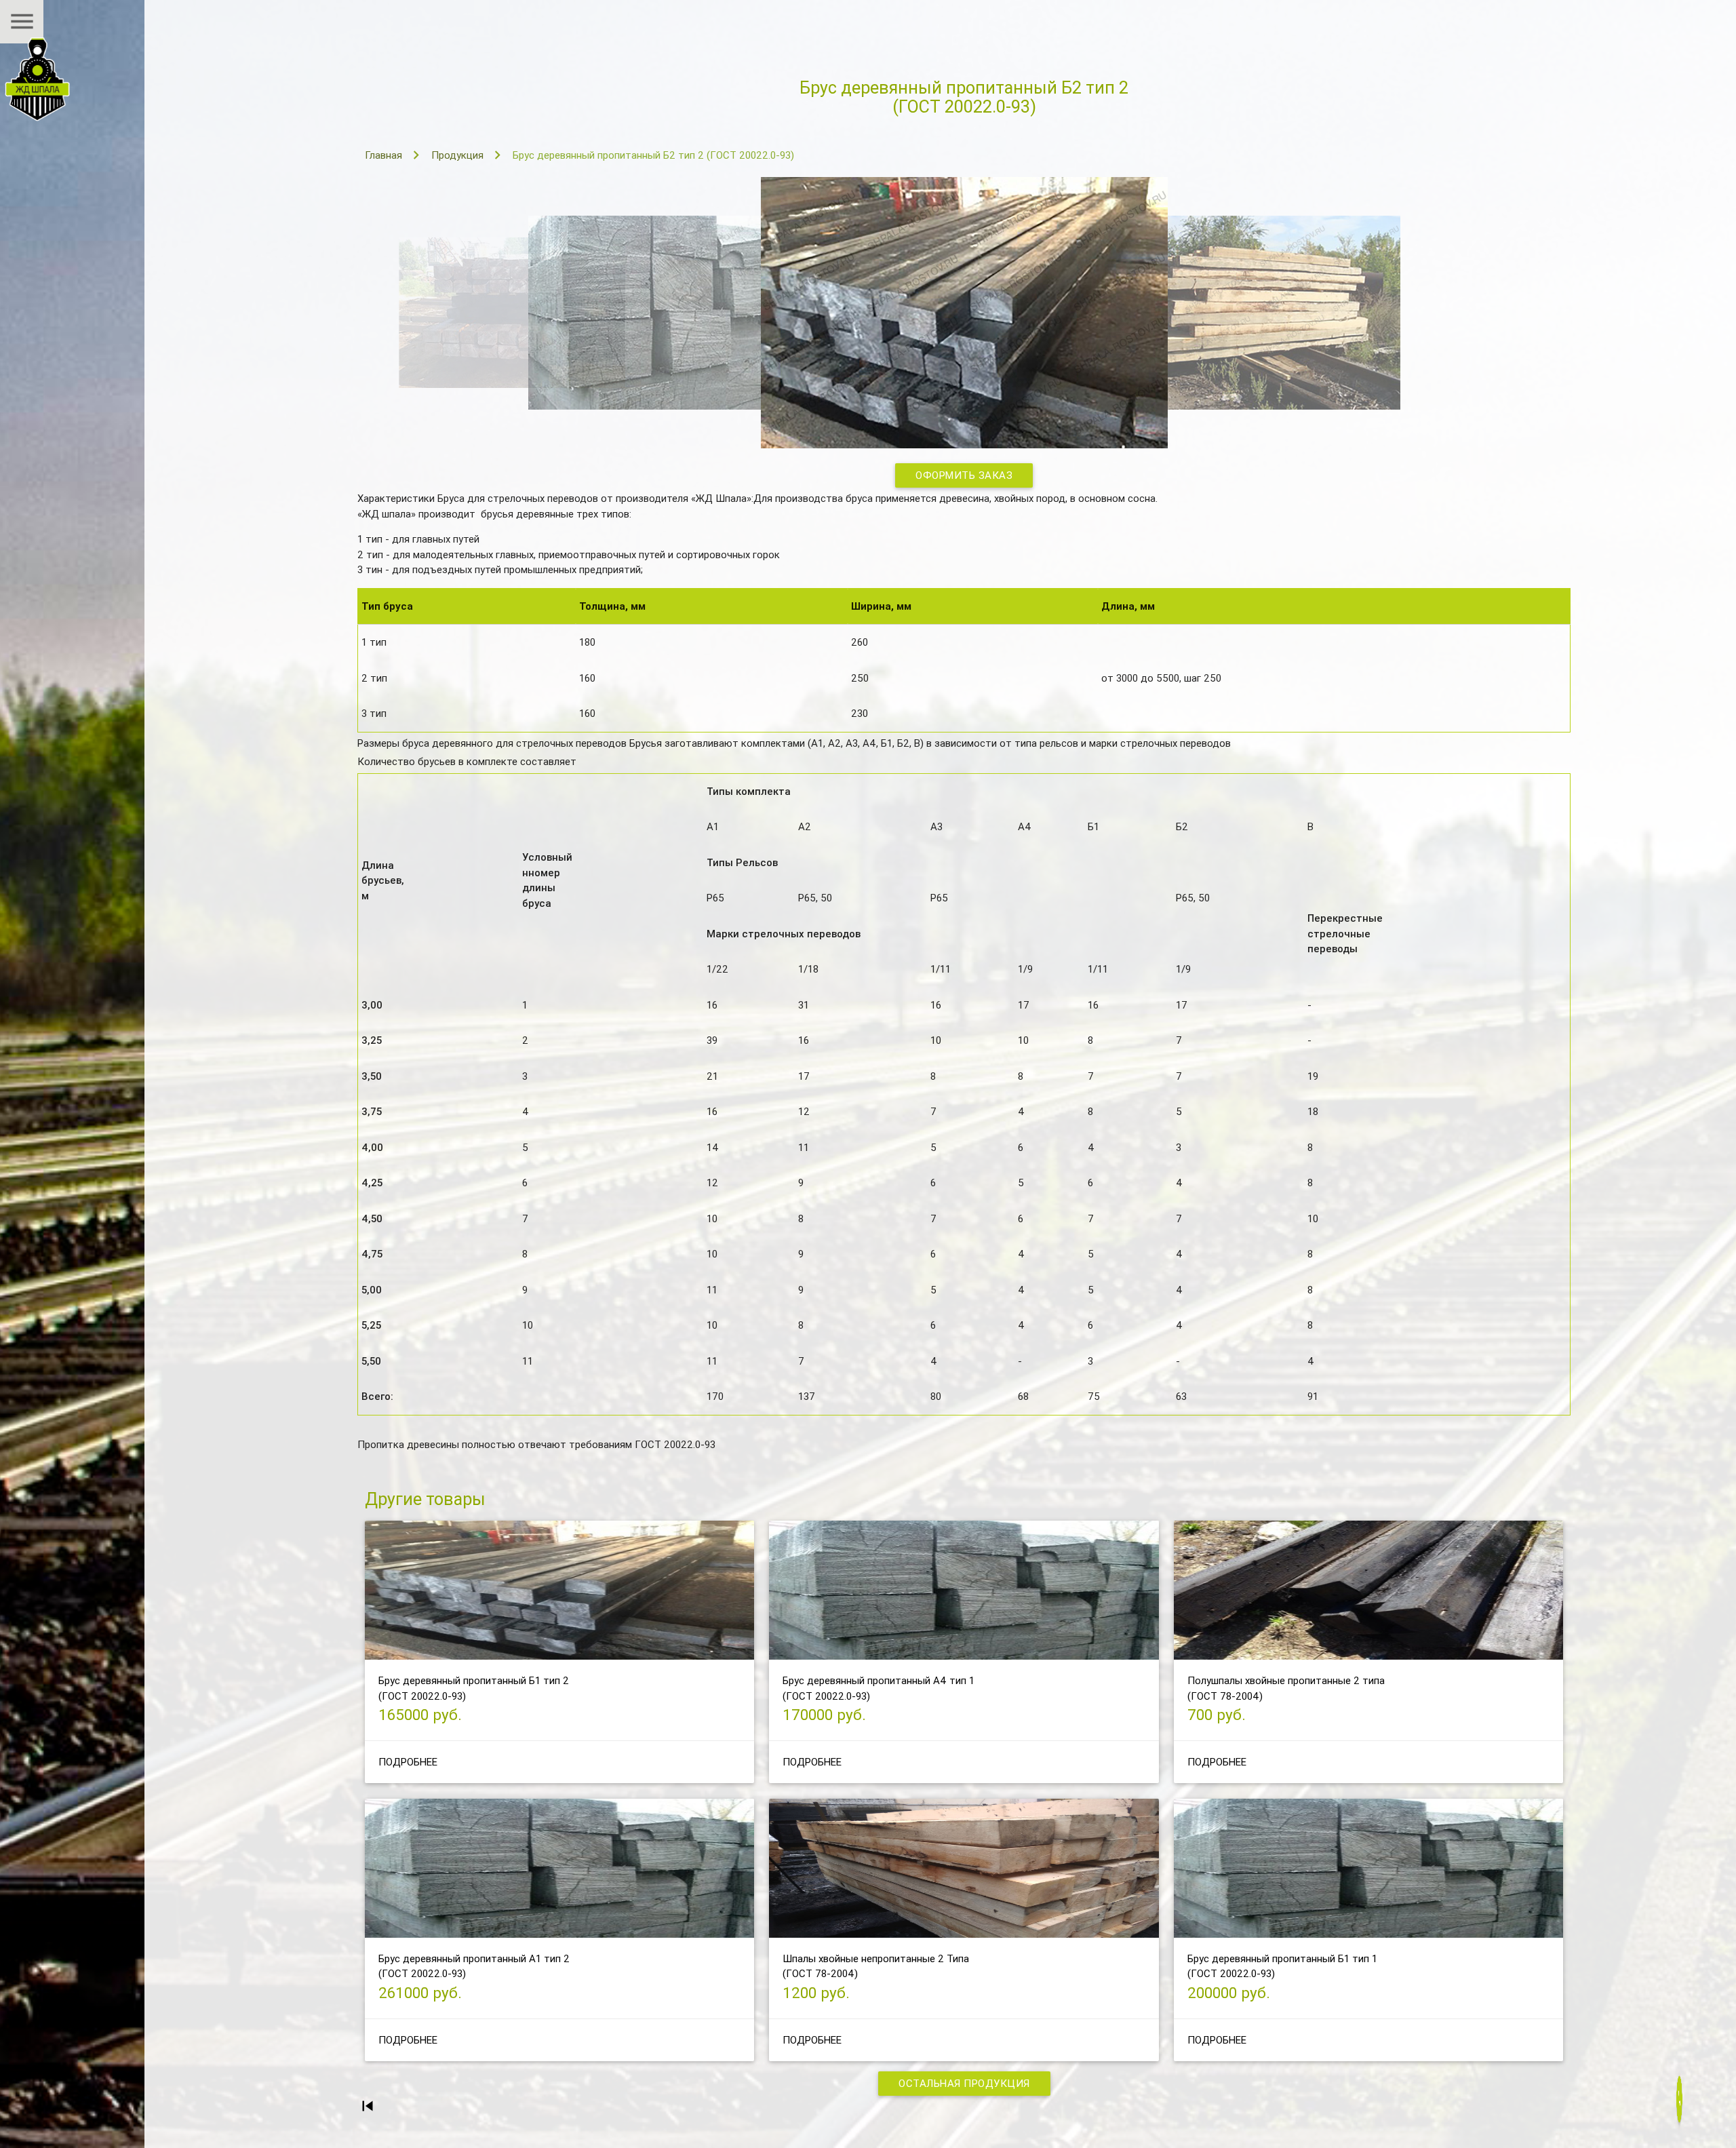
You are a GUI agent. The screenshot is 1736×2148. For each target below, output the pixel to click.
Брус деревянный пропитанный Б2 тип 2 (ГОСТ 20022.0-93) (653, 155)
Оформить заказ (964, 475)
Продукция (457, 155)
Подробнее (408, 1762)
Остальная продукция (964, 2083)
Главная (383, 155)
